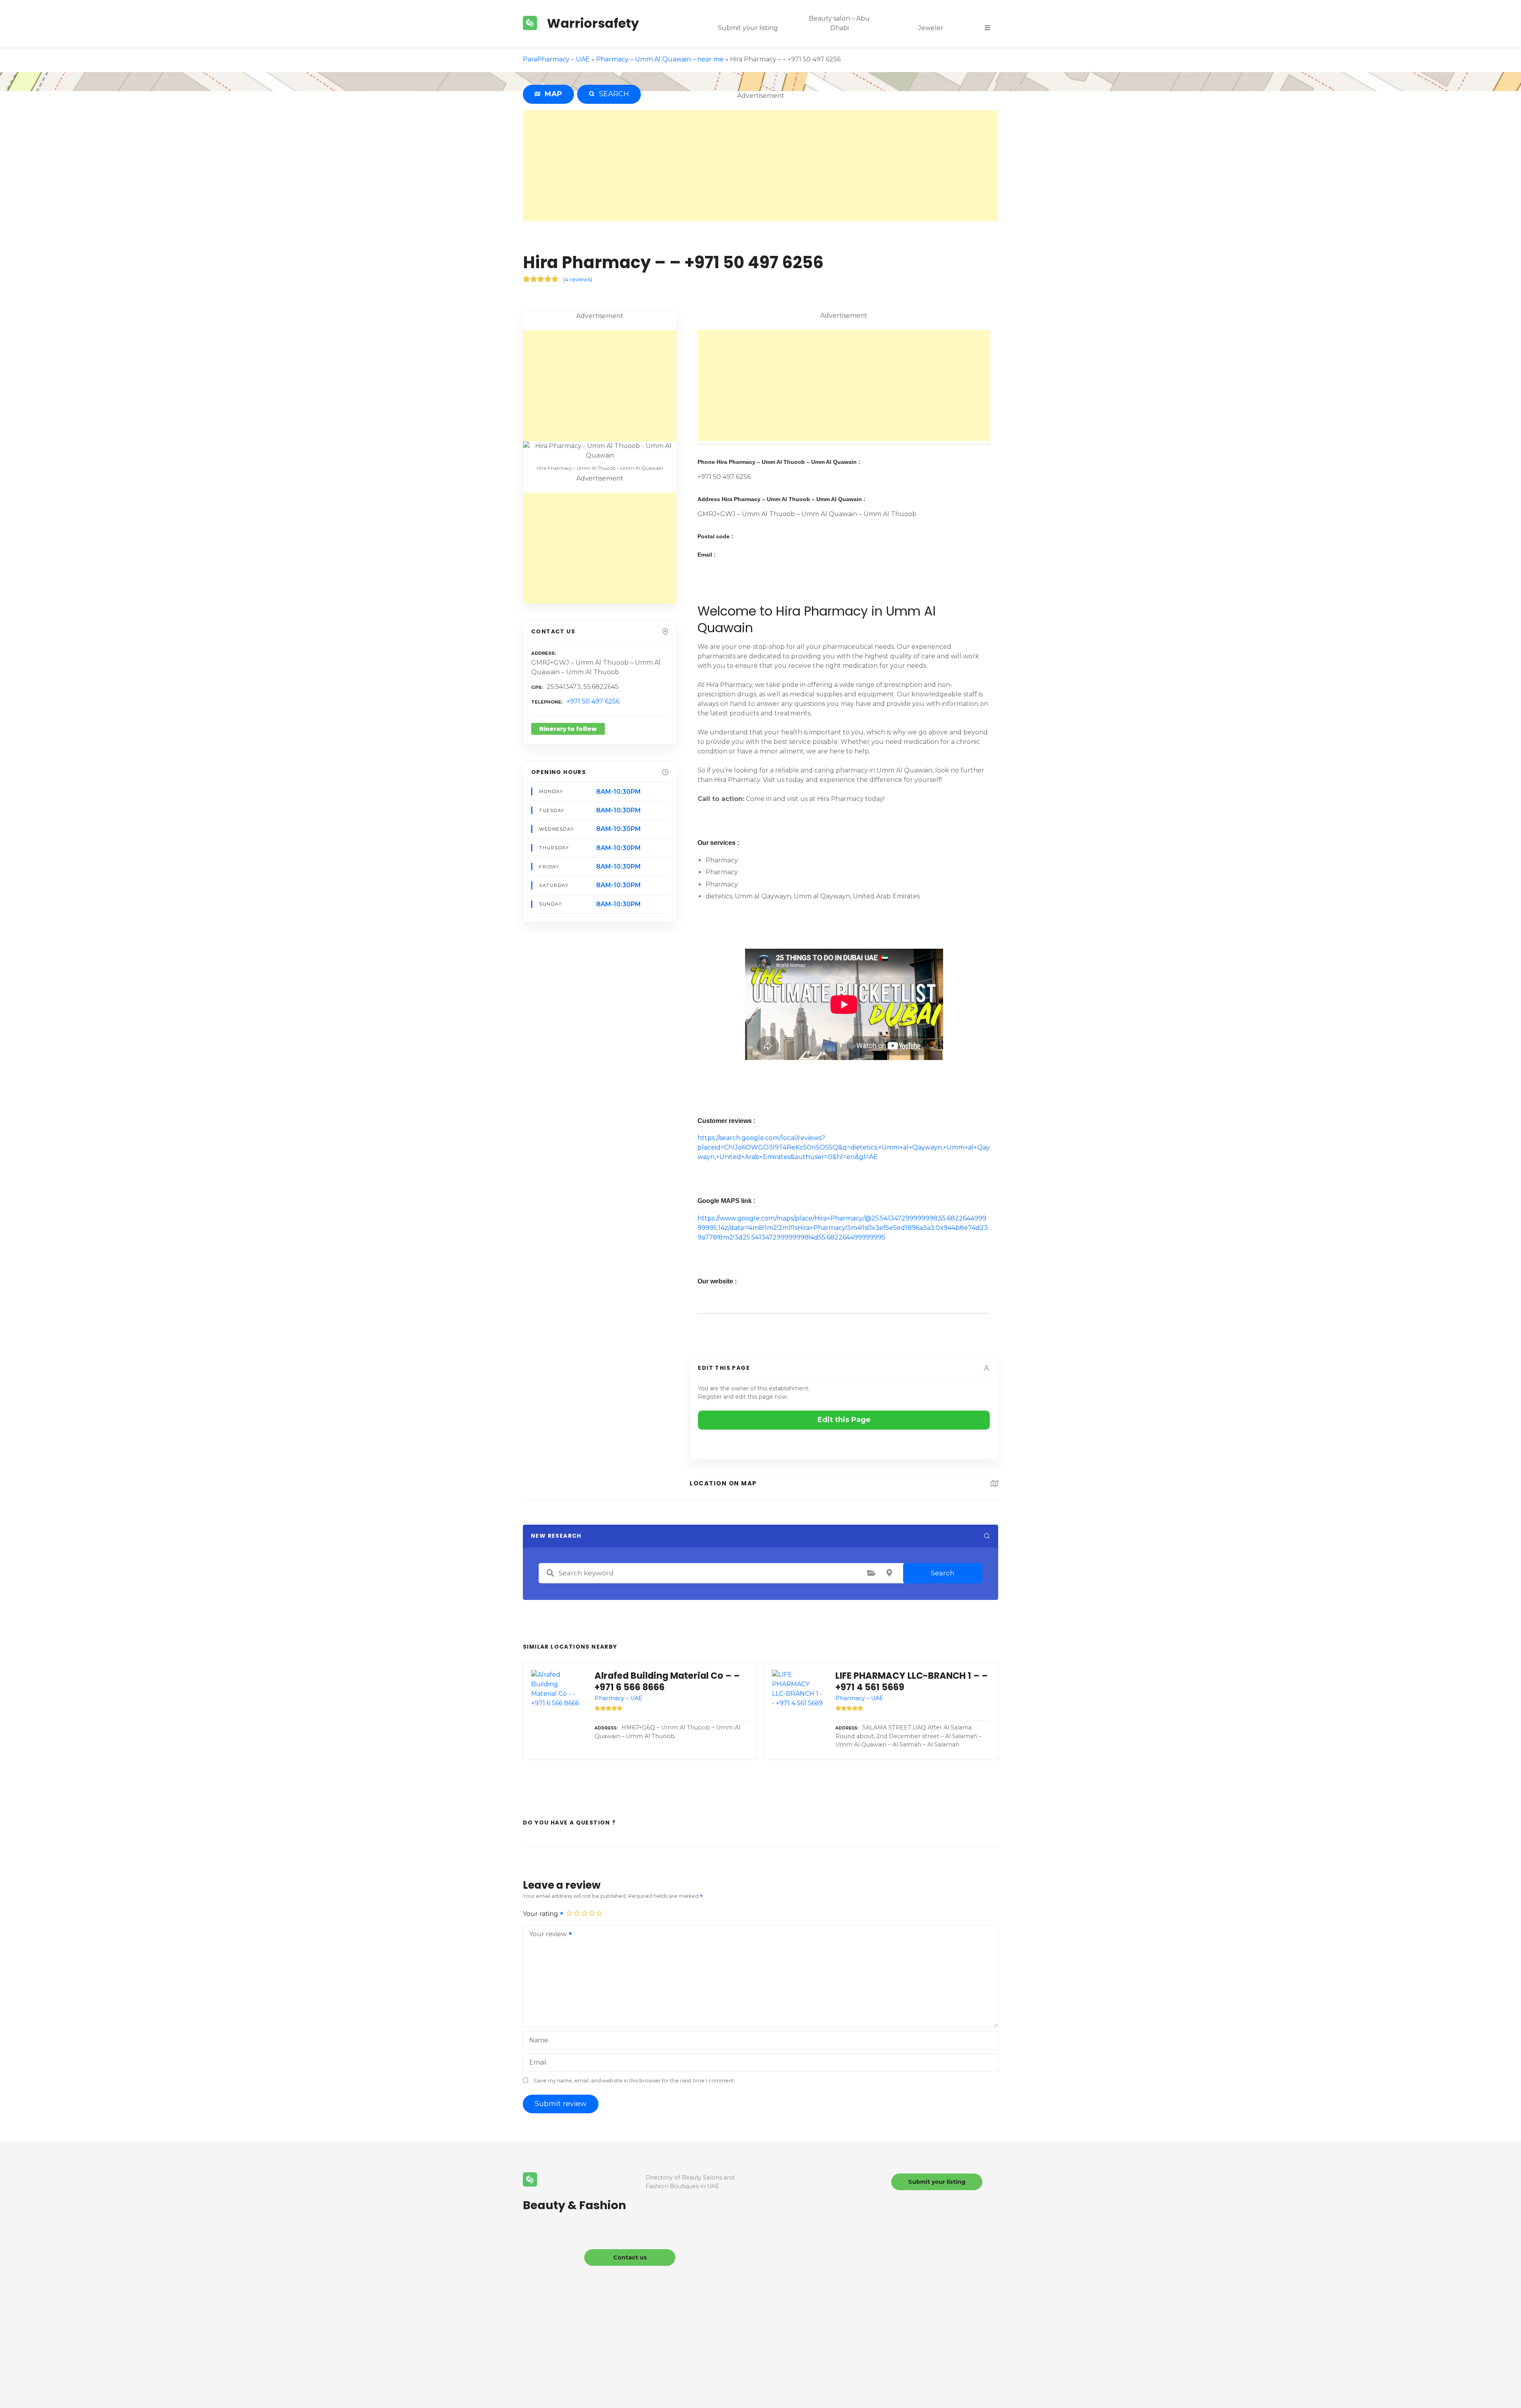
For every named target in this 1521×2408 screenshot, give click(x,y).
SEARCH (612, 94)
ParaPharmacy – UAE (556, 59)
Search (943, 1573)
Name (539, 2040)
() (578, 279)
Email (538, 2062)
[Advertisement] (760, 166)
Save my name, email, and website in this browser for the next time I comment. (634, 2081)
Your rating (541, 1914)
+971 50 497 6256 (593, 701)
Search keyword (550, 1573)
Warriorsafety (593, 23)
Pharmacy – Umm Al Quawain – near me (660, 59)
